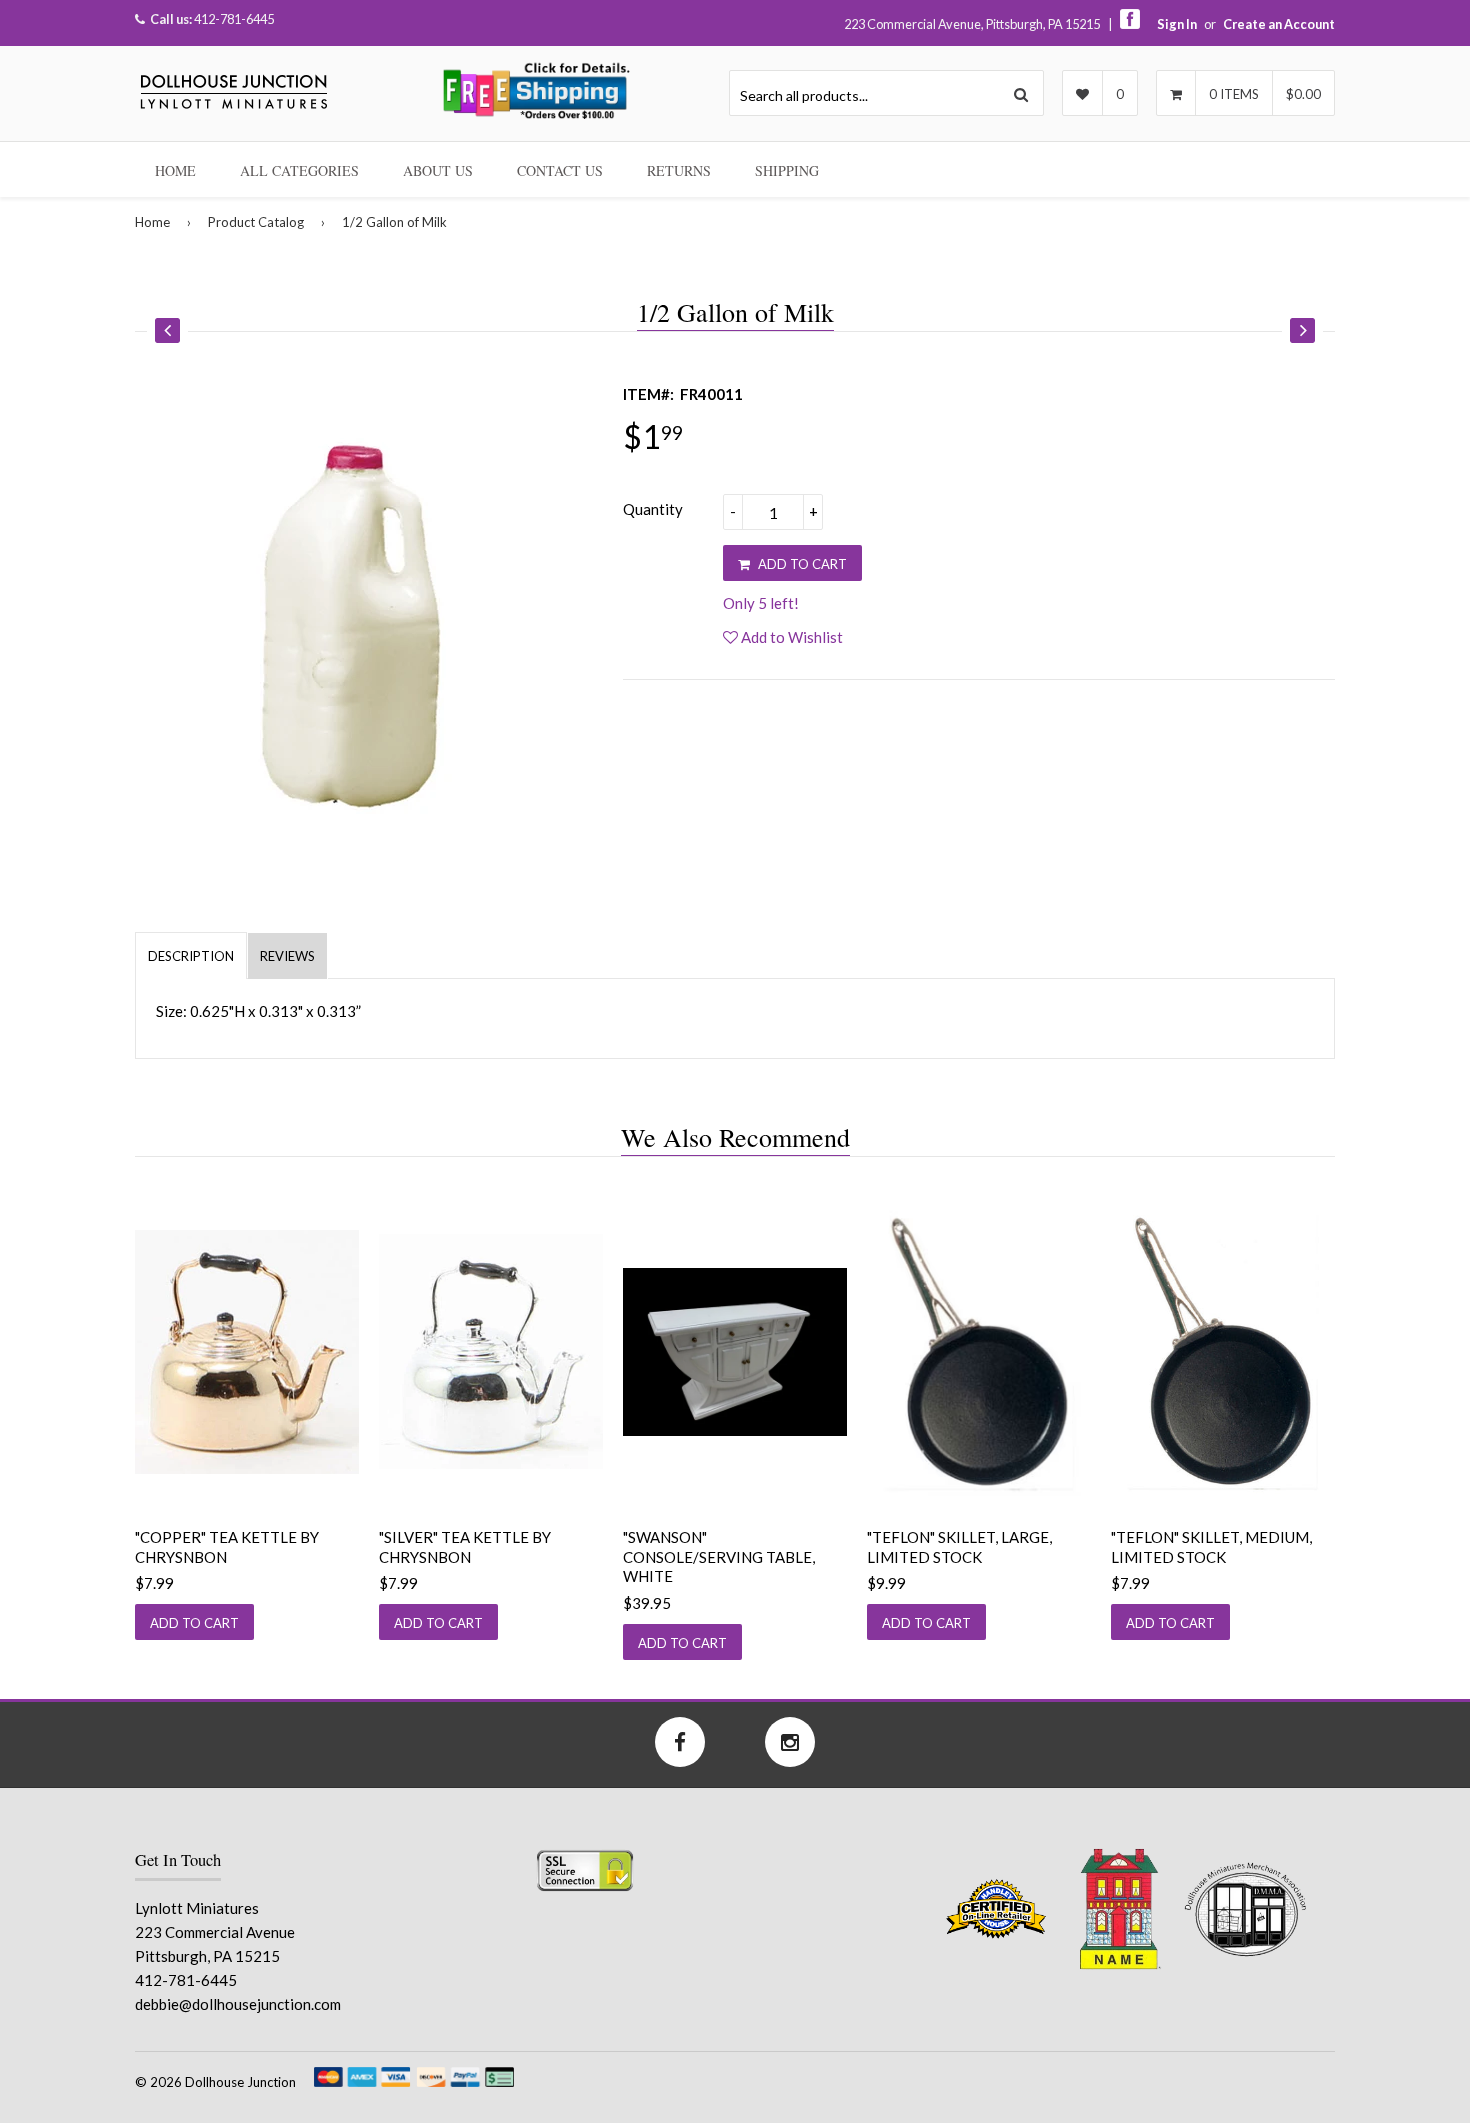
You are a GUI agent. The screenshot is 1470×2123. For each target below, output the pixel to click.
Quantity (653, 509)
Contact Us (560, 170)
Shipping (787, 170)
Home (175, 170)
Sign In (1177, 24)
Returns (679, 170)
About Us (438, 170)
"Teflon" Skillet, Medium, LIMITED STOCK (1211, 1547)
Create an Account (1279, 24)
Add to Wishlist (790, 637)
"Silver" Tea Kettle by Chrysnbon (465, 1547)
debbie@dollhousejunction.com (238, 2004)
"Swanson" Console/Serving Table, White (719, 1556)
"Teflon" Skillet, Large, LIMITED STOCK (959, 1547)
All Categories (299, 170)
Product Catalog (256, 222)
